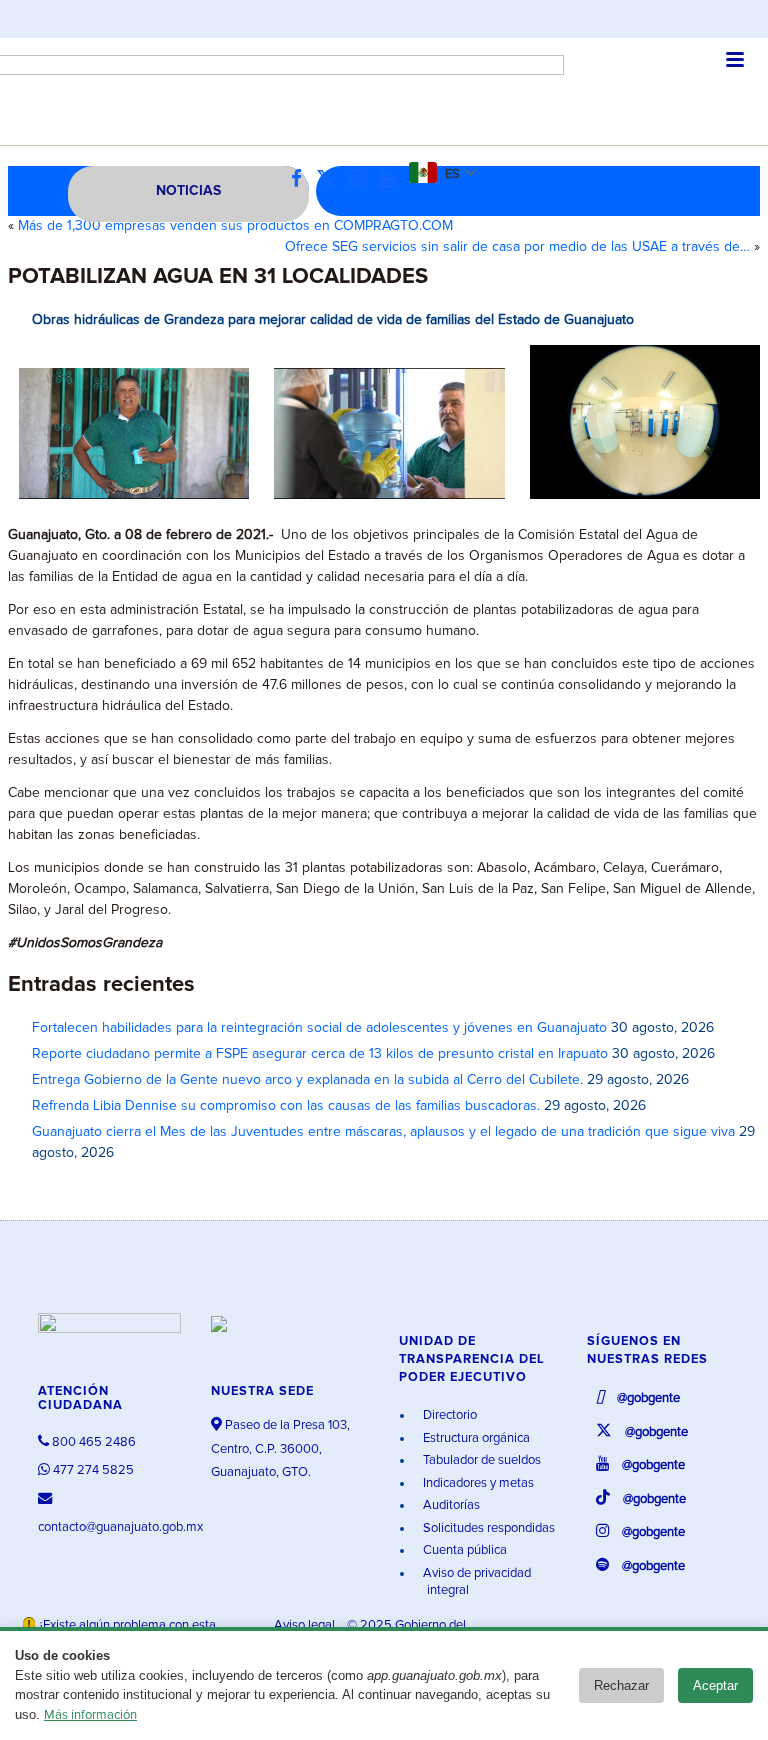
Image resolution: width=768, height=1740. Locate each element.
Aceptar (715, 1685)
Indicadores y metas (477, 1483)
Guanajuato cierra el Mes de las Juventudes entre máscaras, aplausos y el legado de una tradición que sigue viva (383, 1132)
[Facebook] (301, 179)
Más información (90, 1715)
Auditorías (450, 1505)
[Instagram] (362, 179)
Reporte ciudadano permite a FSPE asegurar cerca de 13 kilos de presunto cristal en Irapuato (320, 1054)
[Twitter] (330, 179)
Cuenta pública (463, 1550)
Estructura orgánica (475, 1438)
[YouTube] (392, 179)
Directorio (448, 1415)
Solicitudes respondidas (487, 1528)
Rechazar (621, 1685)
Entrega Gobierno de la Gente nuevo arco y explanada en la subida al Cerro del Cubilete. (307, 1080)
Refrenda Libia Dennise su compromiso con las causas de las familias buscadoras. (286, 1106)
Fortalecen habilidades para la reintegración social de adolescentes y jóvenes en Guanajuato (319, 1028)
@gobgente (647, 1398)
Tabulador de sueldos (480, 1460)
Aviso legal (306, 1625)
